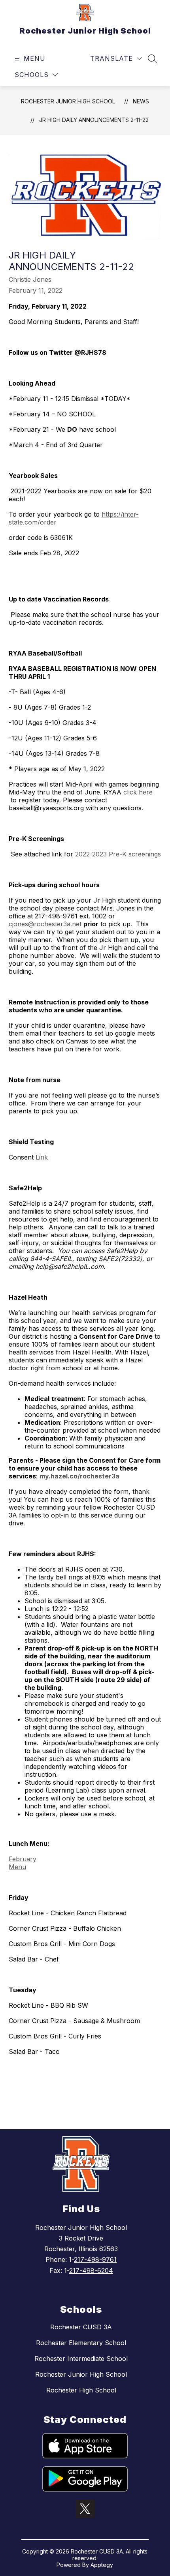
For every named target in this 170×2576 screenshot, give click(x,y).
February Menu (23, 1863)
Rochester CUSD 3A (81, 2327)
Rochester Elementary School (81, 2343)
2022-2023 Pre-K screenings (118, 854)
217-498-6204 (91, 2271)
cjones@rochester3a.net (45, 924)
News (141, 101)
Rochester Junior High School (68, 101)
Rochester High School (81, 2390)
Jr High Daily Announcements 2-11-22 (94, 120)
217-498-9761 (95, 2259)
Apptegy (102, 2565)
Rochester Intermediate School (81, 2359)
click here (137, 792)
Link (42, 1157)
